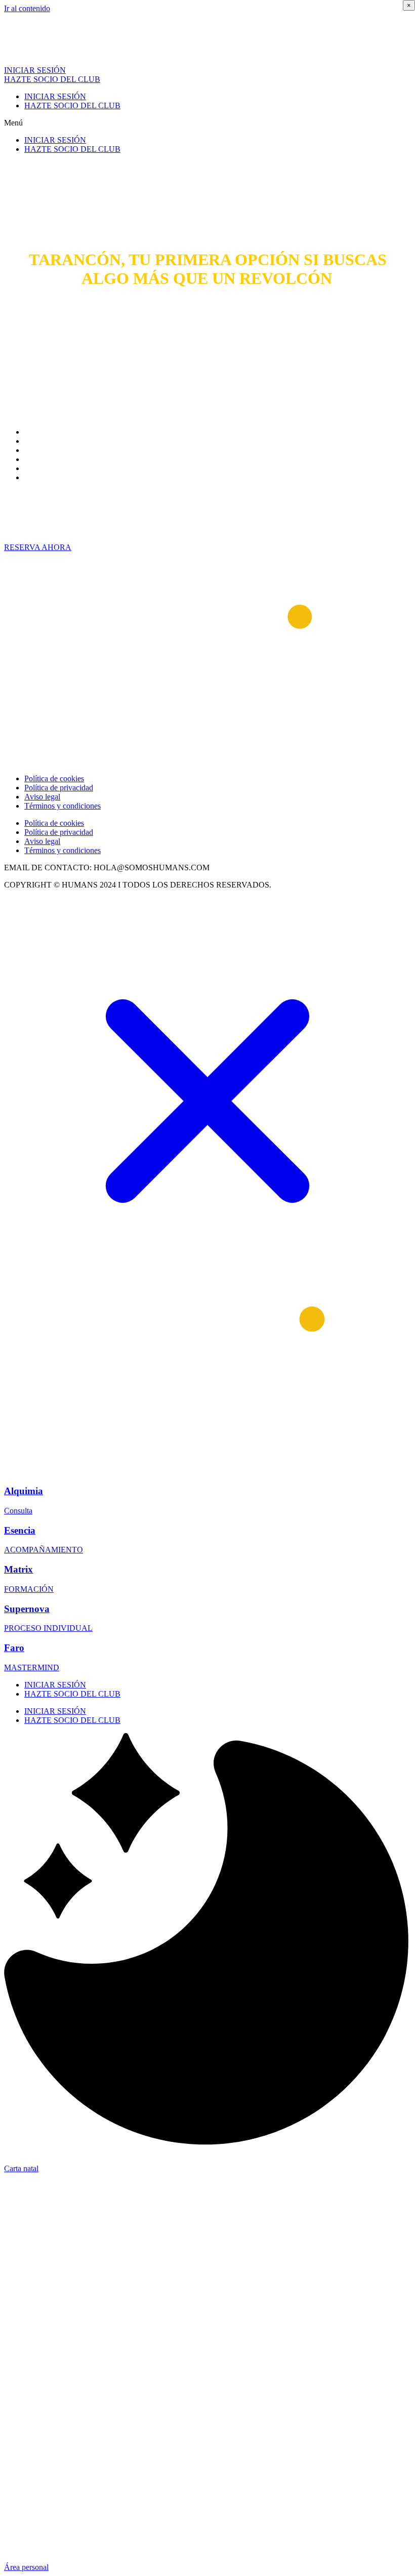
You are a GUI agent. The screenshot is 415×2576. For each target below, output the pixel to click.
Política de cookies (54, 778)
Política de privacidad (59, 788)
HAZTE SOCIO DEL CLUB (72, 105)
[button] (207, 123)
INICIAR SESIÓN (55, 96)
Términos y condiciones (63, 806)
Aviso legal (42, 797)
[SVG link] (207, 1102)
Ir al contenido (27, 8)
